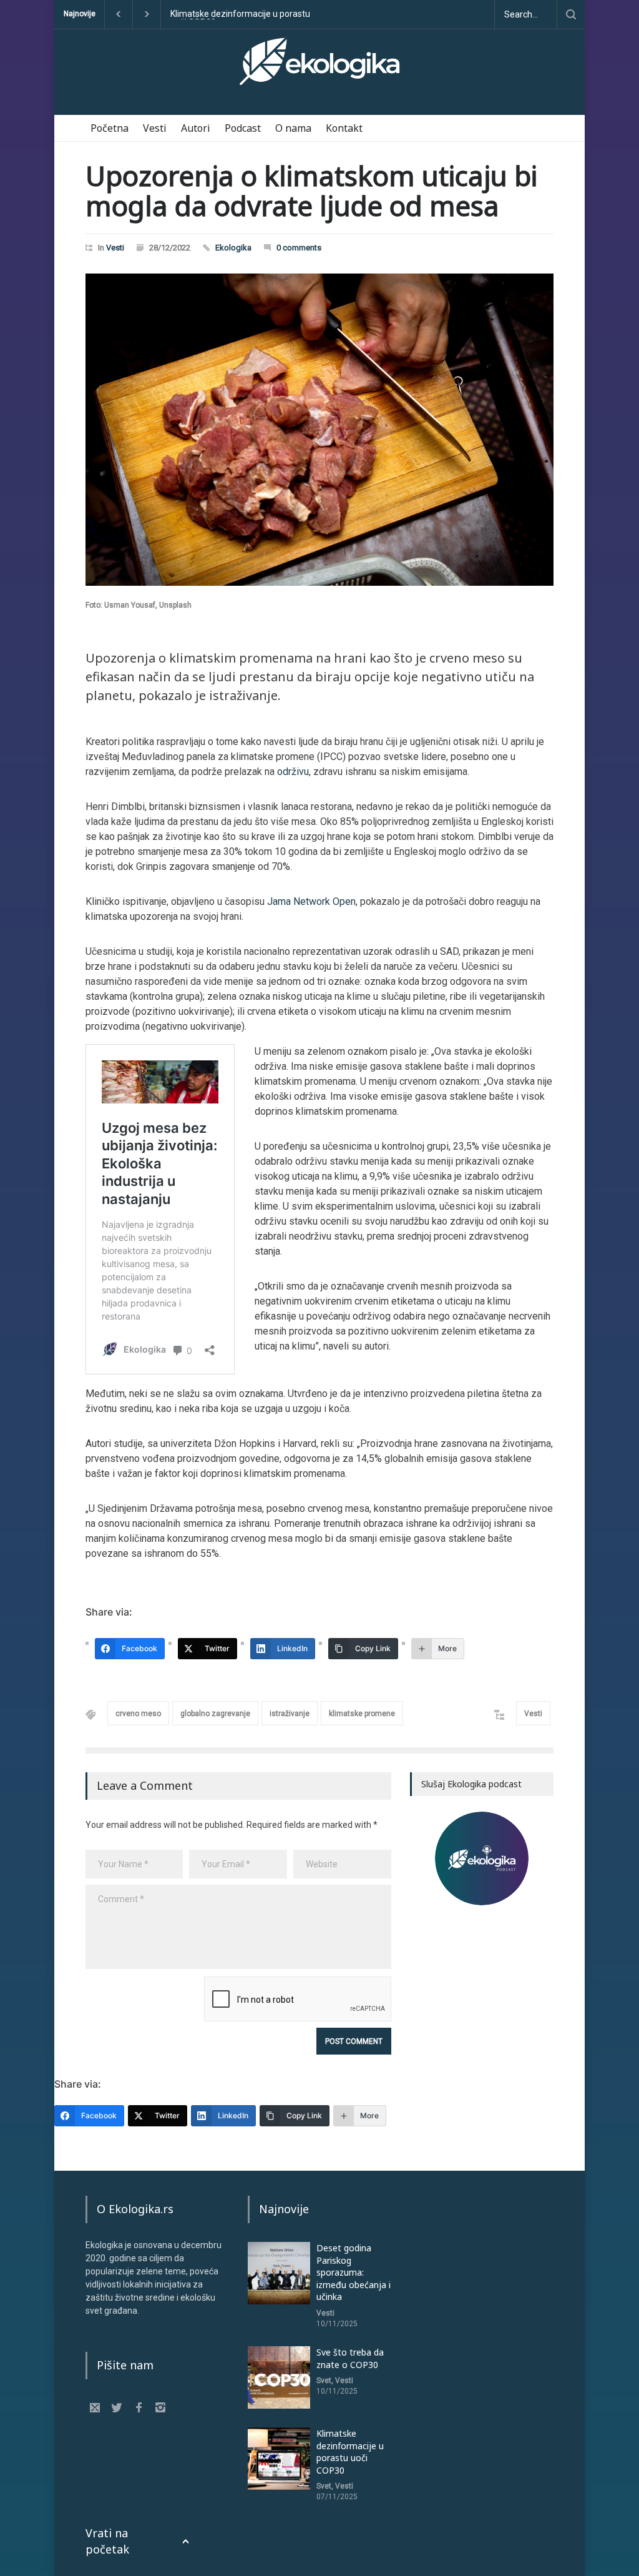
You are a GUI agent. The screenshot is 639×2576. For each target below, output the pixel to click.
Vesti (155, 128)
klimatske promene (362, 1714)
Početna (110, 128)
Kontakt (344, 128)
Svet (324, 2381)
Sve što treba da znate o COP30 (350, 2358)
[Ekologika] (319, 67)
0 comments (299, 248)
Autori (196, 128)
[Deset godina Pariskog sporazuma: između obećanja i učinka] (279, 2273)
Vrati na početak (107, 2541)
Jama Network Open (311, 901)
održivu (293, 772)
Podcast (243, 128)
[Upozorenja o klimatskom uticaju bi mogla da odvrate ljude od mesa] (319, 430)
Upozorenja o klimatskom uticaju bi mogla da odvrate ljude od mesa (311, 190)
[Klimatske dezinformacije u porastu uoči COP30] (279, 2459)
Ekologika (233, 248)
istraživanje (290, 1714)
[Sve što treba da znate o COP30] (279, 2377)
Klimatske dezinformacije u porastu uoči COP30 (350, 2452)
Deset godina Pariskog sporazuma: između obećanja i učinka (239, 14)
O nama (293, 128)
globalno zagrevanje (215, 1714)
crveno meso (138, 1714)
